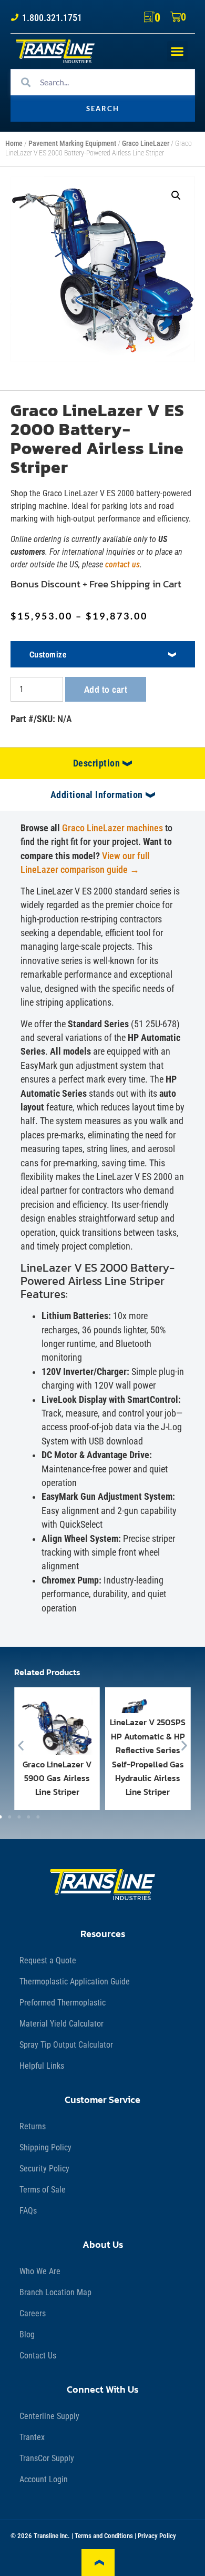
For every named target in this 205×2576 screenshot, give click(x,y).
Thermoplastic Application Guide (75, 1982)
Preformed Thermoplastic (63, 2003)
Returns (33, 2126)
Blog (27, 2334)
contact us (122, 564)
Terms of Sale (43, 2190)
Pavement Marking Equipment (72, 144)
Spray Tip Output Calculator (66, 2045)
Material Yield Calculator (61, 2024)
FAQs (28, 2211)
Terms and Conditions (104, 2536)
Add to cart (106, 689)
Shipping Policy (45, 2147)
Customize (48, 654)
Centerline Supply (49, 2416)
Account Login (44, 2479)
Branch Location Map (55, 2292)
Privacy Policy (157, 2536)
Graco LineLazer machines (114, 828)
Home (14, 144)
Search (103, 109)
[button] (177, 51)
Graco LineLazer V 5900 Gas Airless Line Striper (57, 1778)
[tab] (102, 763)
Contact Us (38, 2356)
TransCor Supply (47, 2458)
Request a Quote (48, 1960)
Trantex (32, 2437)
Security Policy (44, 2169)
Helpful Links (42, 2066)
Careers (33, 2313)
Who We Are (40, 2271)
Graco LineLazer (146, 144)
